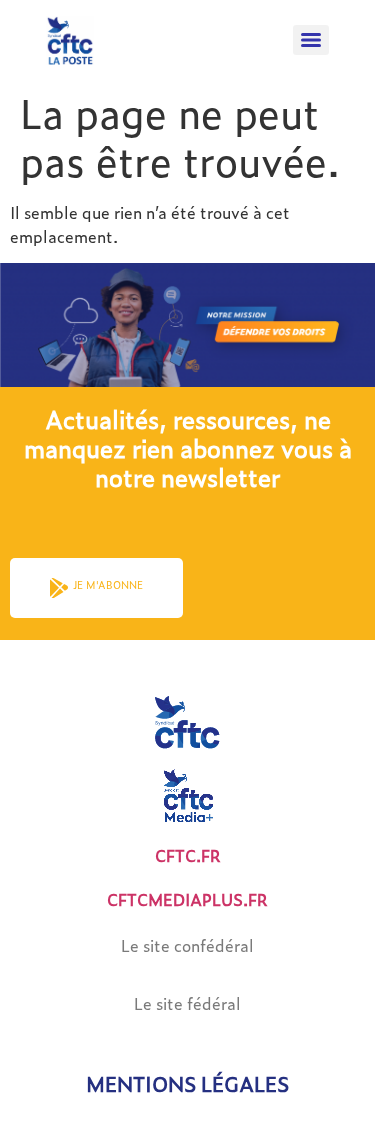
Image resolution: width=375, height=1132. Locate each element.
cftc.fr (188, 855)
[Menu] (311, 40)
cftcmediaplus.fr (187, 899)
